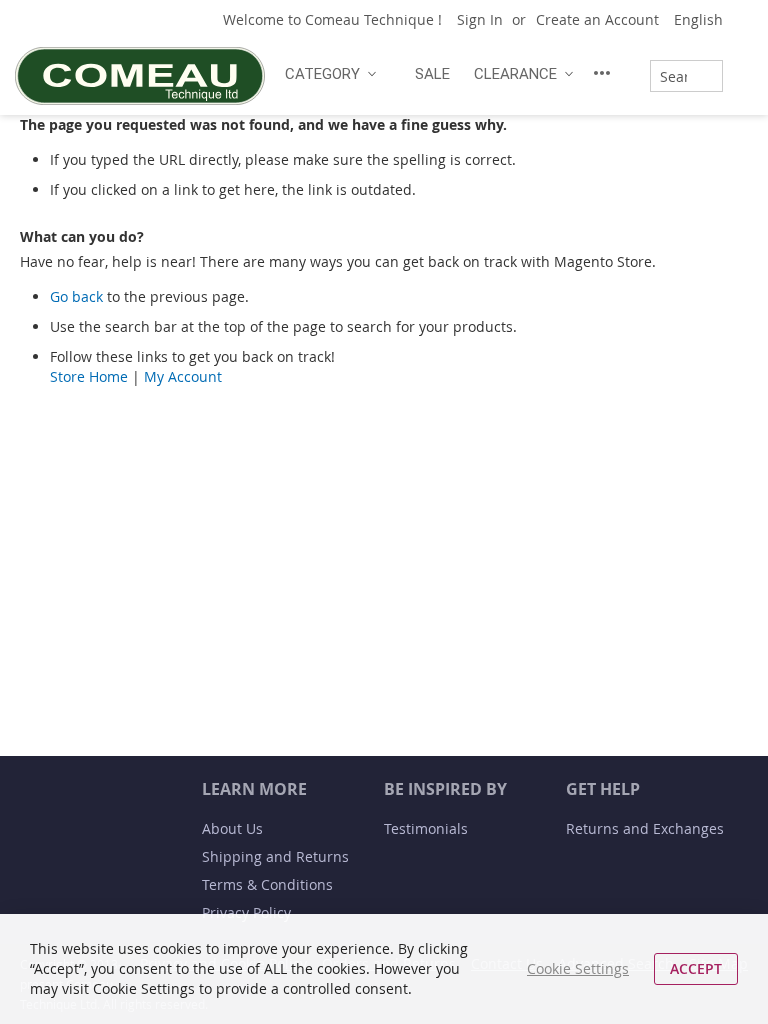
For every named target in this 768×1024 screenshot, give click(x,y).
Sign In (480, 19)
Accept (696, 968)
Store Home (89, 376)
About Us (232, 828)
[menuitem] (328, 74)
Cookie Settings (578, 968)
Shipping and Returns (275, 856)
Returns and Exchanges (645, 828)
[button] (706, 20)
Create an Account (597, 19)
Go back (76, 296)
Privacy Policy (246, 912)
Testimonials (426, 828)
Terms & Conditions (267, 884)
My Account (183, 376)
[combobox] (686, 76)
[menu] (450, 73)
